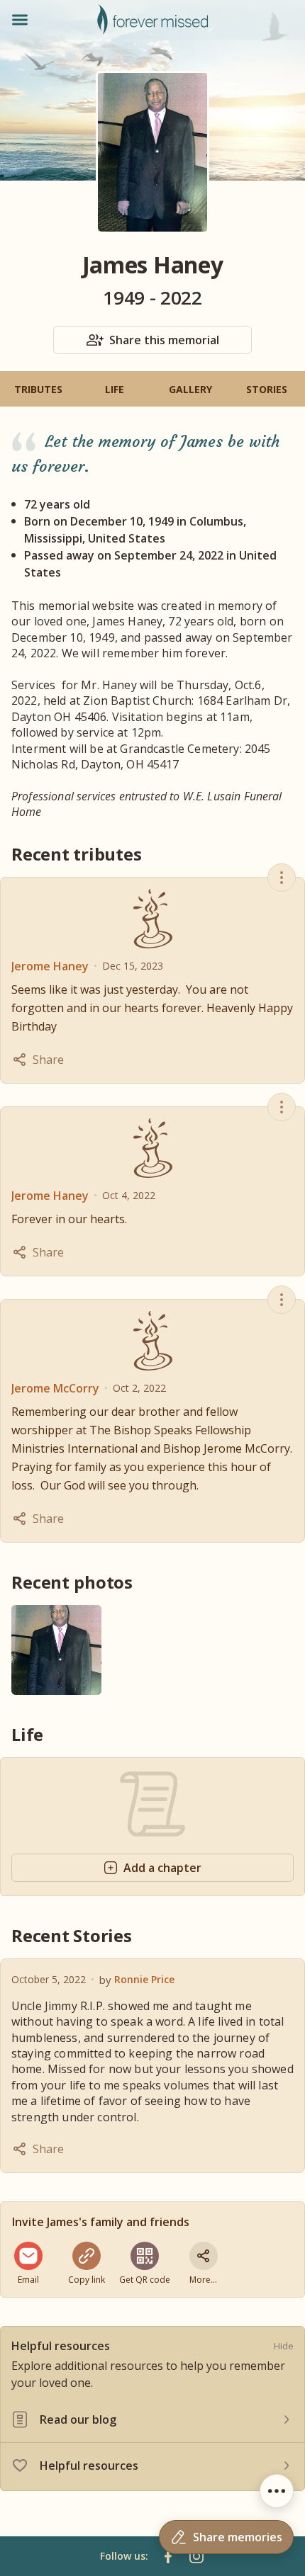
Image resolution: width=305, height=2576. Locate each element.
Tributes (38, 389)
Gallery (190, 389)
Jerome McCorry (55, 1388)
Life (115, 389)
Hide (284, 2346)
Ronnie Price (144, 1979)
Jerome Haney (50, 966)
